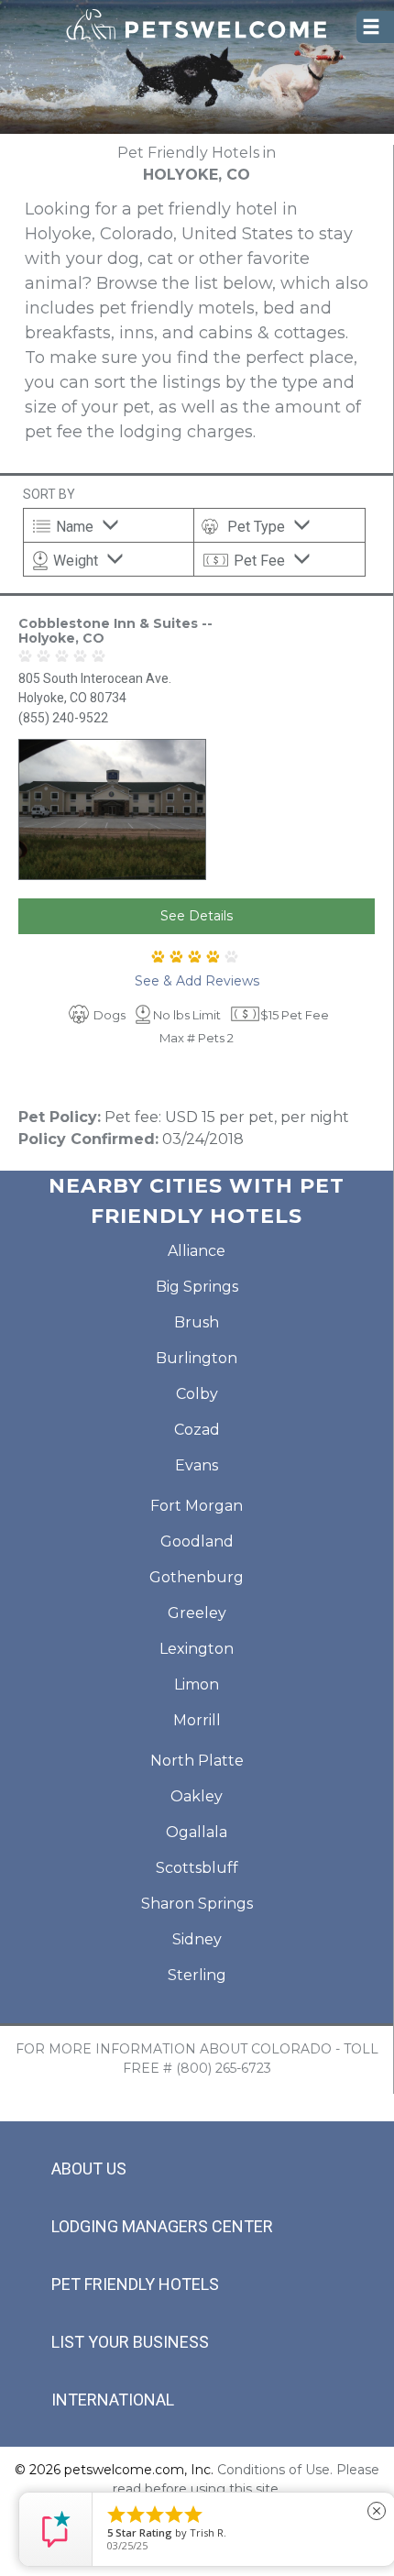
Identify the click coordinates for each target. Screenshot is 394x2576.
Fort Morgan (197, 1506)
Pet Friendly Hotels (135, 2284)
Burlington (197, 1358)
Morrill (197, 1720)
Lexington (197, 1649)
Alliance (197, 1251)
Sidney (197, 1939)
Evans (197, 1465)
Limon (197, 1684)
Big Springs (197, 1287)
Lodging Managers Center (162, 2226)
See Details (197, 916)
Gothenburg (197, 1577)
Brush (197, 1322)
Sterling (197, 1975)
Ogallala (197, 1832)
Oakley (197, 1796)
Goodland (197, 1541)
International (113, 2400)
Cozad (197, 1430)
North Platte (197, 1761)
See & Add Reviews (197, 981)
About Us (89, 2169)
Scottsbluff (197, 1868)
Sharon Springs (197, 1904)
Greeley (197, 1613)
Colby (197, 1394)
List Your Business (130, 2342)
